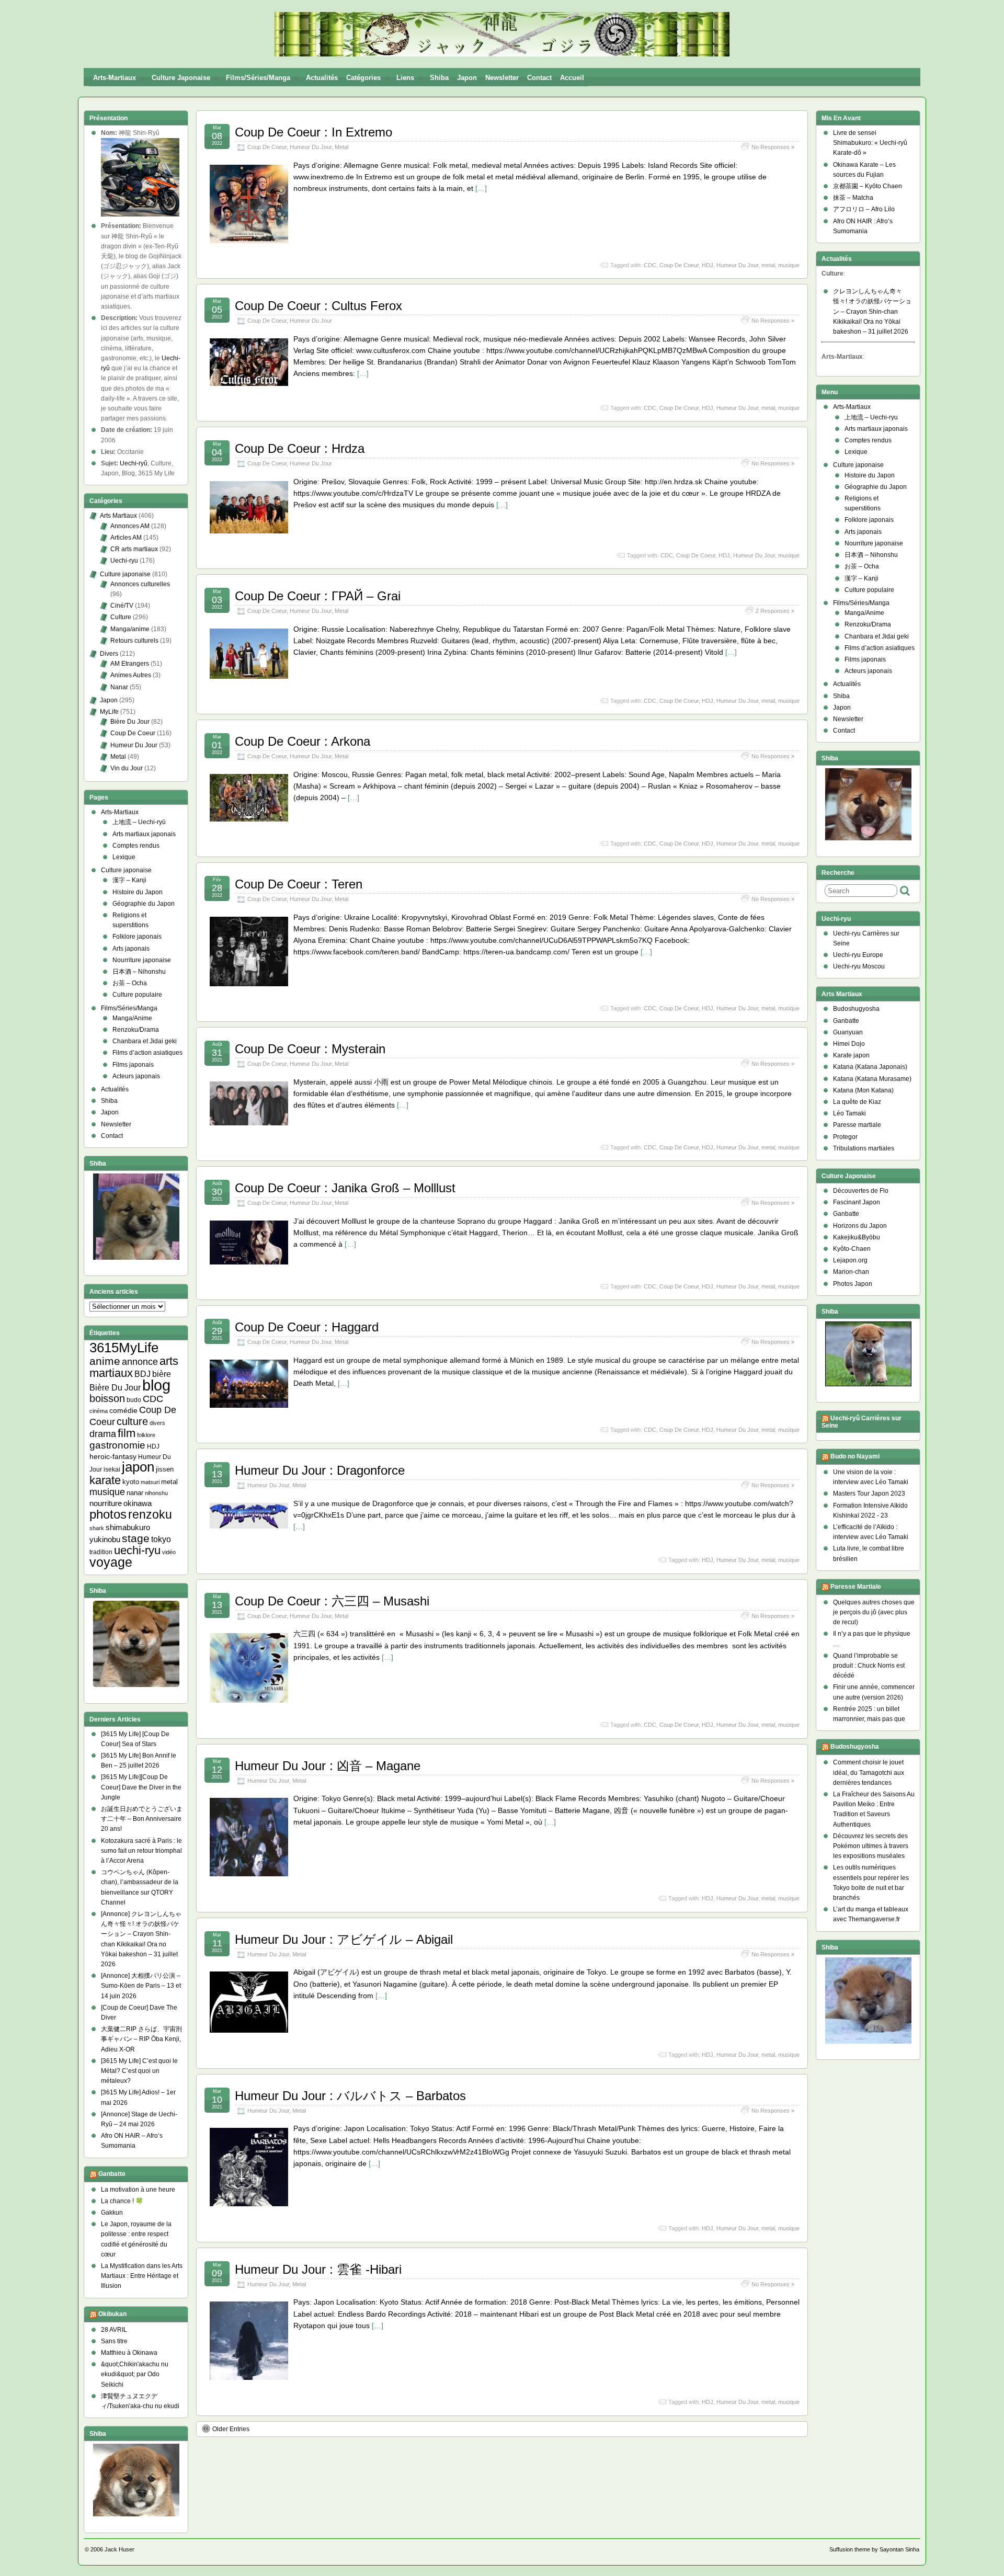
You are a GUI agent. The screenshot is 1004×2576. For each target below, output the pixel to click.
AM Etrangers (130, 664)
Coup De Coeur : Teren (299, 884)
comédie (123, 1410)
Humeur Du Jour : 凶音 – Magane (328, 1766)
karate (105, 1480)
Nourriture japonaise (142, 960)
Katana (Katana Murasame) (872, 1079)
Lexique (124, 857)
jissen (165, 1469)
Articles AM (126, 538)
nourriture (106, 1503)
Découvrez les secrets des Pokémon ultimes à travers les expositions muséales (871, 1846)
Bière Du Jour (130, 722)
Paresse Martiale (856, 1587)
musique (789, 265)
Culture (121, 617)
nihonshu (156, 1493)
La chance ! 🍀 (122, 2201)
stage (136, 1538)
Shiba (439, 78)
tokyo (161, 1539)
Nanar (119, 687)
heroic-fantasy (113, 1456)
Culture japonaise (181, 78)
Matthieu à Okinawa (129, 2353)
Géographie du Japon (144, 904)
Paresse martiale (857, 1125)
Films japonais (133, 1065)
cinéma (99, 1411)
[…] (481, 188)
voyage (111, 1562)
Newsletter (502, 78)
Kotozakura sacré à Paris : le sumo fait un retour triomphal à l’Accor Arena (141, 1851)
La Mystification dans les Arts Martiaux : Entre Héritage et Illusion (142, 2276)
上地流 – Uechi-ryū (139, 822)
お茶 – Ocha (130, 983)
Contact (539, 78)
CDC (650, 265)
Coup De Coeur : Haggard (307, 1327)
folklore (146, 1435)
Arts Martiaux (118, 516)
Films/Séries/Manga (258, 78)
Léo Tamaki (849, 1113)
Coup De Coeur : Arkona (303, 741)
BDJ (142, 1374)
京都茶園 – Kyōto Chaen (868, 186)
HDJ (708, 265)
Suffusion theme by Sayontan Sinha (874, 2549)
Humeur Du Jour (311, 147)
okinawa (138, 1503)
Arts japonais (131, 949)
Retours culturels (134, 641)
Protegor (845, 1137)
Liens (405, 78)
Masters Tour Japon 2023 (869, 1494)
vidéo (169, 1552)
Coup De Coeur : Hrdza (300, 448)
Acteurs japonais (136, 1076)
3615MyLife (124, 1348)
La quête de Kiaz (857, 1102)
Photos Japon (853, 1284)
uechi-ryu (137, 1550)
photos (108, 1514)
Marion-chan (851, 1272)
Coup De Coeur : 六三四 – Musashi (332, 1601)
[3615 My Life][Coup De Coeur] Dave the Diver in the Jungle (141, 1787)
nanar (135, 1493)
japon (138, 1467)
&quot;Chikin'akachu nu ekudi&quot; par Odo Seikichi (135, 2374)
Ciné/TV (122, 606)
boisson (107, 1398)
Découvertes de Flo (861, 1191)
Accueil (572, 78)
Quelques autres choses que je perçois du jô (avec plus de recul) (874, 1612)
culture (132, 1421)
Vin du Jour (127, 768)
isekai (112, 1469)
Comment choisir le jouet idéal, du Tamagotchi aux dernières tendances (869, 1772)
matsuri (150, 1482)
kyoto (131, 1482)
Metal (341, 147)
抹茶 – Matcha (853, 198)
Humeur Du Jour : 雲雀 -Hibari (318, 2269)
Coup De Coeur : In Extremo (313, 132)
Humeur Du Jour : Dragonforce (320, 1470)
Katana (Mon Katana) (863, 1090)
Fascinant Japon (857, 1202)
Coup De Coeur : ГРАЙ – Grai (318, 596)
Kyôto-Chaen (852, 1249)
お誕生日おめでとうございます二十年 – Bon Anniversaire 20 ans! (142, 1819)
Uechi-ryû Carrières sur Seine (862, 1422)
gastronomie (117, 1445)
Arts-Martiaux (115, 78)
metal (768, 265)
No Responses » (773, 147)
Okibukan (112, 2314)
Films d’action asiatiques (147, 1053)
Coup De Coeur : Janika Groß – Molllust (345, 1188)
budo (134, 1400)
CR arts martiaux (134, 549)
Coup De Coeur (267, 147)
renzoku (150, 1514)
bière (162, 1374)
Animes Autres (131, 675)
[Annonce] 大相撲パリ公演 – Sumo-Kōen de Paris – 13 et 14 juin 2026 (141, 1986)
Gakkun (112, 2213)
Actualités (322, 78)
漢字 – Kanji (129, 880)
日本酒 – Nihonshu (139, 972)
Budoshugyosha (856, 1009)
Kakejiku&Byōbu (857, 1237)
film (127, 1433)
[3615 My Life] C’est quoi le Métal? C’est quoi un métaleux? (139, 2071)
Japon (467, 78)
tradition (101, 1552)
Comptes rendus (136, 846)
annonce (140, 1362)
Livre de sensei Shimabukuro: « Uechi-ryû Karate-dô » (870, 143)
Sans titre (114, 2341)
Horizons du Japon (860, 1226)
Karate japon (851, 1055)
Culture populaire (137, 995)
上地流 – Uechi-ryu (871, 417)
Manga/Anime (132, 1018)
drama (103, 1434)
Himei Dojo (849, 1044)
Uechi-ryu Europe (858, 955)
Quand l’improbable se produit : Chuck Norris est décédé (869, 1666)
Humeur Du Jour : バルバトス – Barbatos (350, 2096)
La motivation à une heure (138, 2190)
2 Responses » (775, 611)
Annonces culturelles (140, 584)
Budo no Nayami (855, 1456)
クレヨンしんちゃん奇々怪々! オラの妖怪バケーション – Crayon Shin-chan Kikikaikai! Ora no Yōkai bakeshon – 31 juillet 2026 (872, 311)
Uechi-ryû (134, 463)
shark (97, 1528)
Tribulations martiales (864, 1148)
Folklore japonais (137, 937)
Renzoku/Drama (136, 1030)
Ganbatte (112, 2174)
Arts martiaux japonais (144, 834)
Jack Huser (119, 2549)
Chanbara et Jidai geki (145, 1041)
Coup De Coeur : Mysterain (310, 1049)
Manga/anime (130, 629)
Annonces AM (130, 526)
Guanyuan (848, 1032)
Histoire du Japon (138, 892)
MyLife (109, 712)
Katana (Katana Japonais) (870, 1067)
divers (157, 1423)
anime (105, 1361)
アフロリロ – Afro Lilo (864, 209)
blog (156, 1385)
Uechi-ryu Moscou (859, 966)
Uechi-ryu (124, 561)
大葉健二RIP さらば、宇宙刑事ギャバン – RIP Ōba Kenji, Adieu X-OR (141, 2039)
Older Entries (231, 2429)
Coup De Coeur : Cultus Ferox (318, 306)
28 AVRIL (114, 2330)
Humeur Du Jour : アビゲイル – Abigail (344, 1939)
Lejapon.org (850, 1260)
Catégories (363, 78)
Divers (109, 654)
